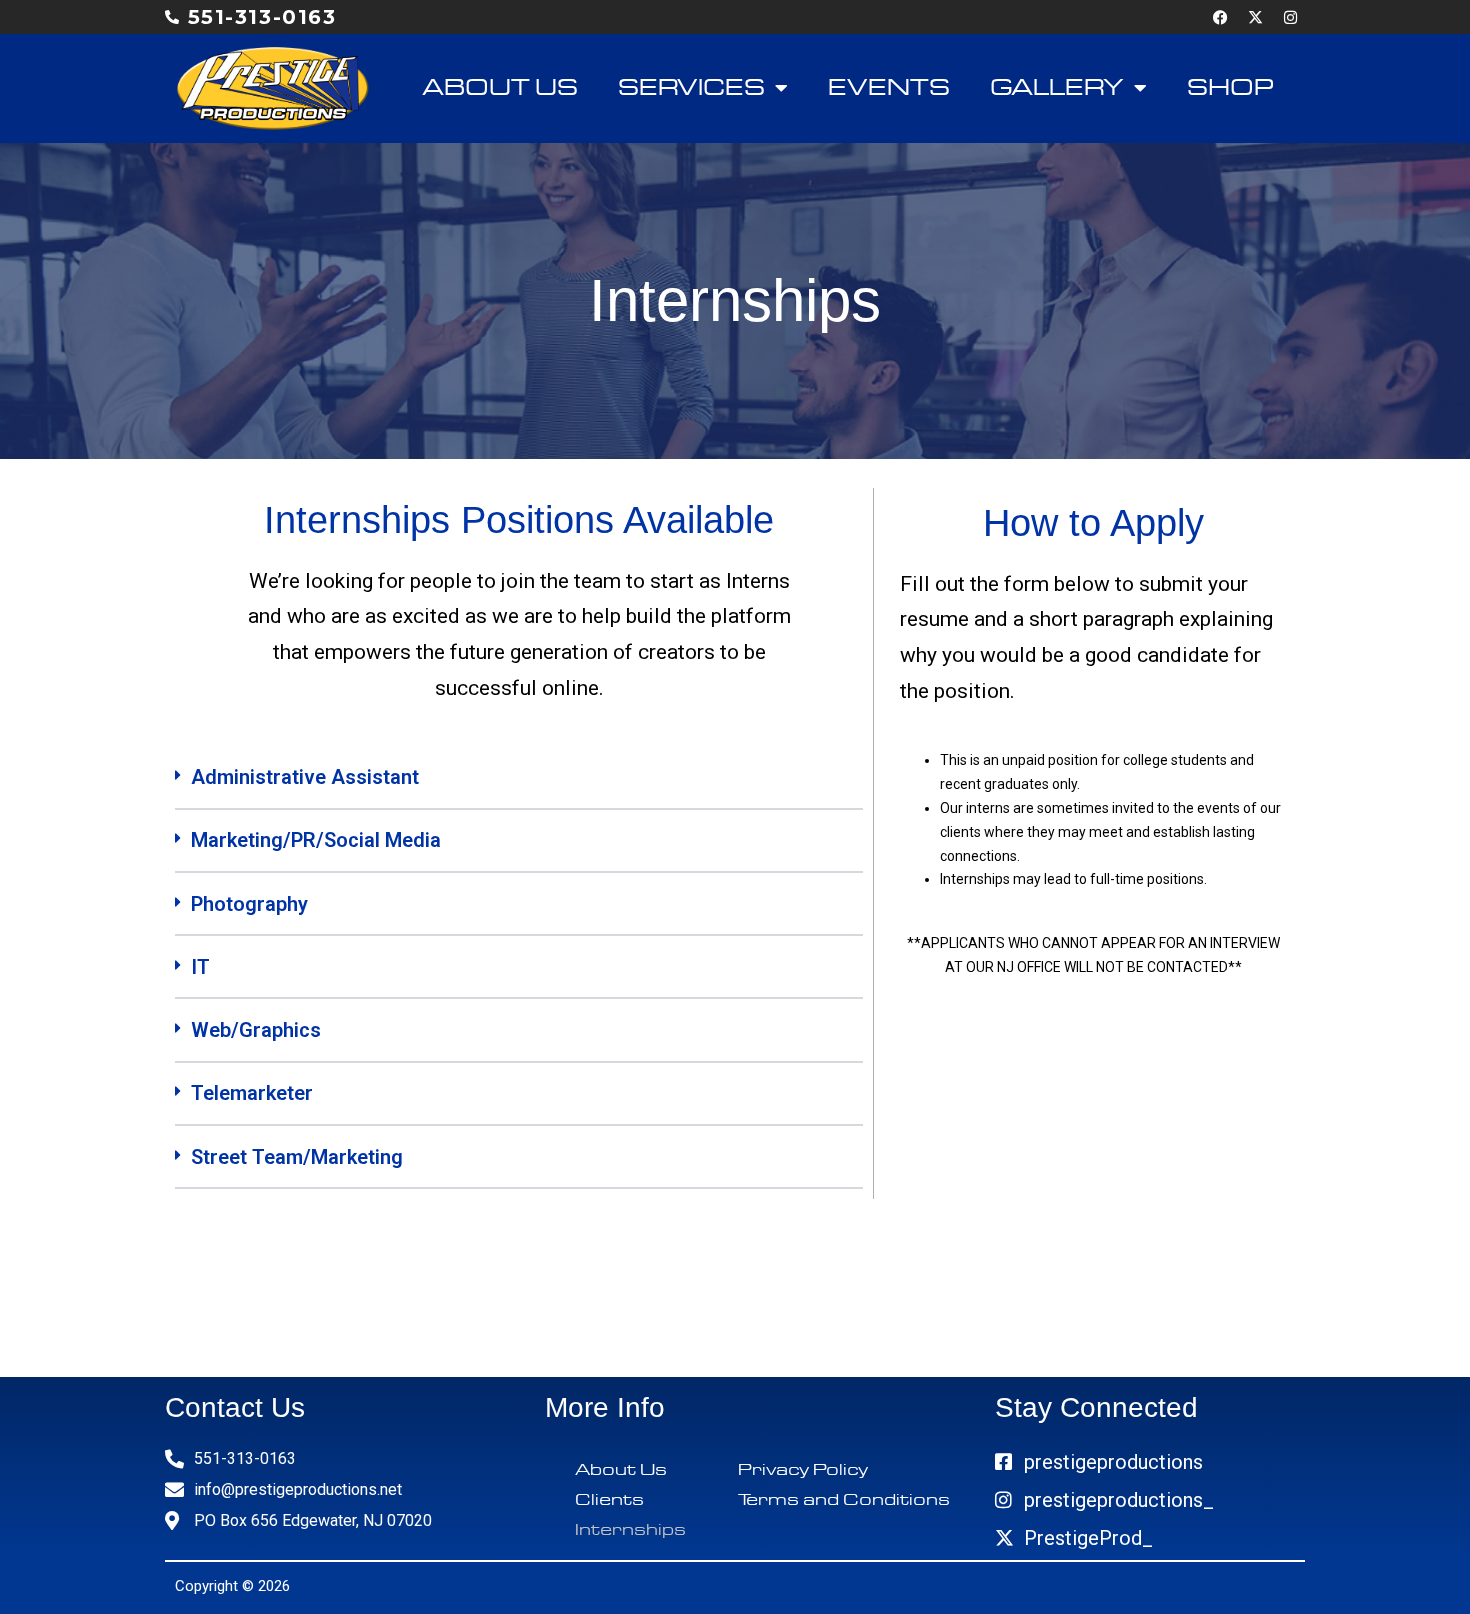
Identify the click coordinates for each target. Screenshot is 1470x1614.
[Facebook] (1220, 17)
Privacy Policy (803, 1469)
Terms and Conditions (844, 1499)
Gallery (1057, 87)
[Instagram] (1290, 17)
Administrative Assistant (305, 777)
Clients (609, 1499)
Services (691, 87)
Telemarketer (252, 1093)
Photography (249, 904)
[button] (519, 777)
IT (200, 967)
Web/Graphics (256, 1030)
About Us (500, 87)
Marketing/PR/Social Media (316, 840)
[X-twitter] (1255, 17)
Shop (1231, 87)
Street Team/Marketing (297, 1157)
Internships (630, 1529)
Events (889, 87)
